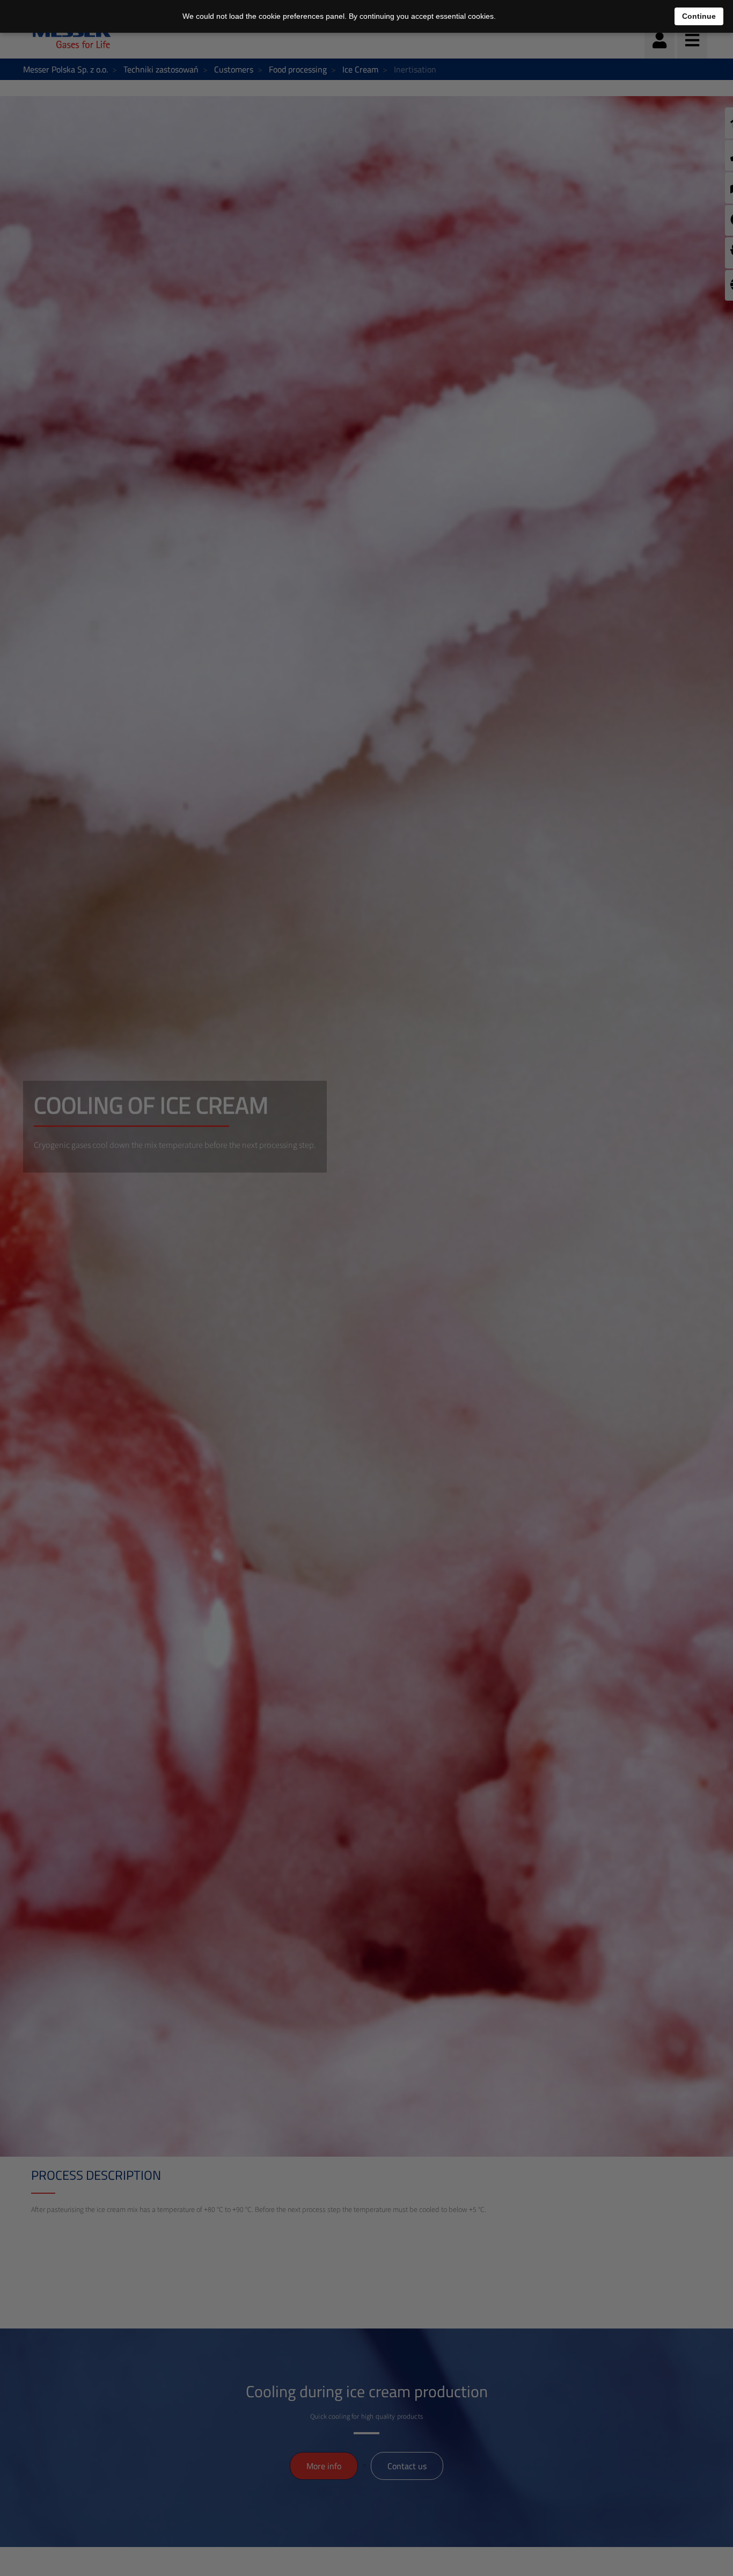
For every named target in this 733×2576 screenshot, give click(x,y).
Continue (699, 16)
